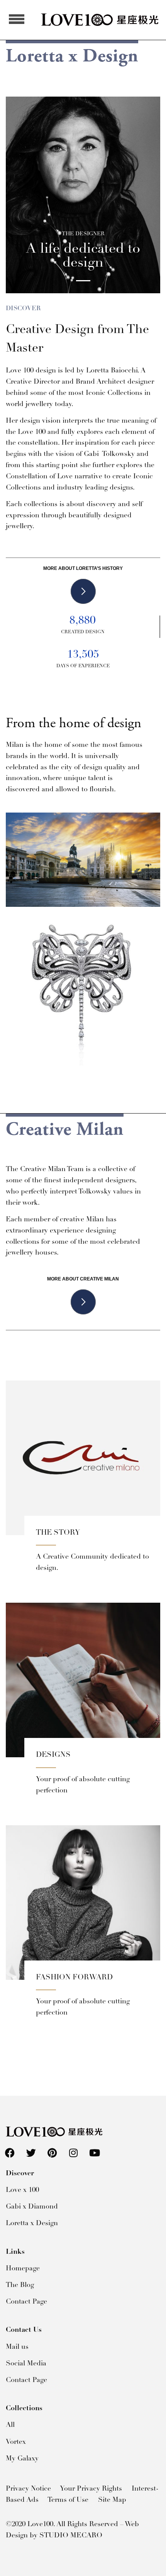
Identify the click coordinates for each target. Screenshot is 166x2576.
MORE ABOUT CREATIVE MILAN (83, 1279)
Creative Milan (65, 1130)
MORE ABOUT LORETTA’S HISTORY (83, 568)
